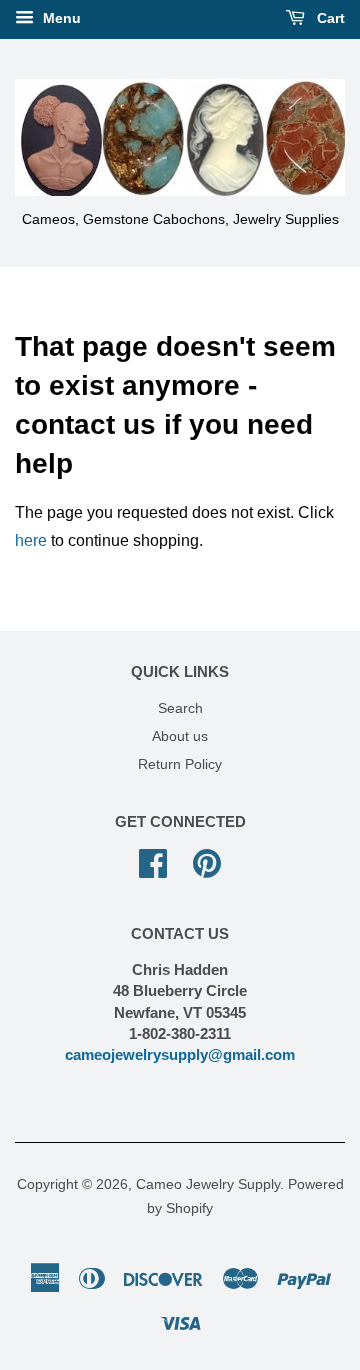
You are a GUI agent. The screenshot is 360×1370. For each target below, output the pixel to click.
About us (180, 736)
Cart (329, 18)
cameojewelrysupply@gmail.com (180, 1054)
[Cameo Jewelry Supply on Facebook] (153, 861)
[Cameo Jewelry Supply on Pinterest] (207, 861)
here (31, 540)
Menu (60, 18)
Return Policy (180, 764)
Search (180, 708)
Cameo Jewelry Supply (208, 1184)
